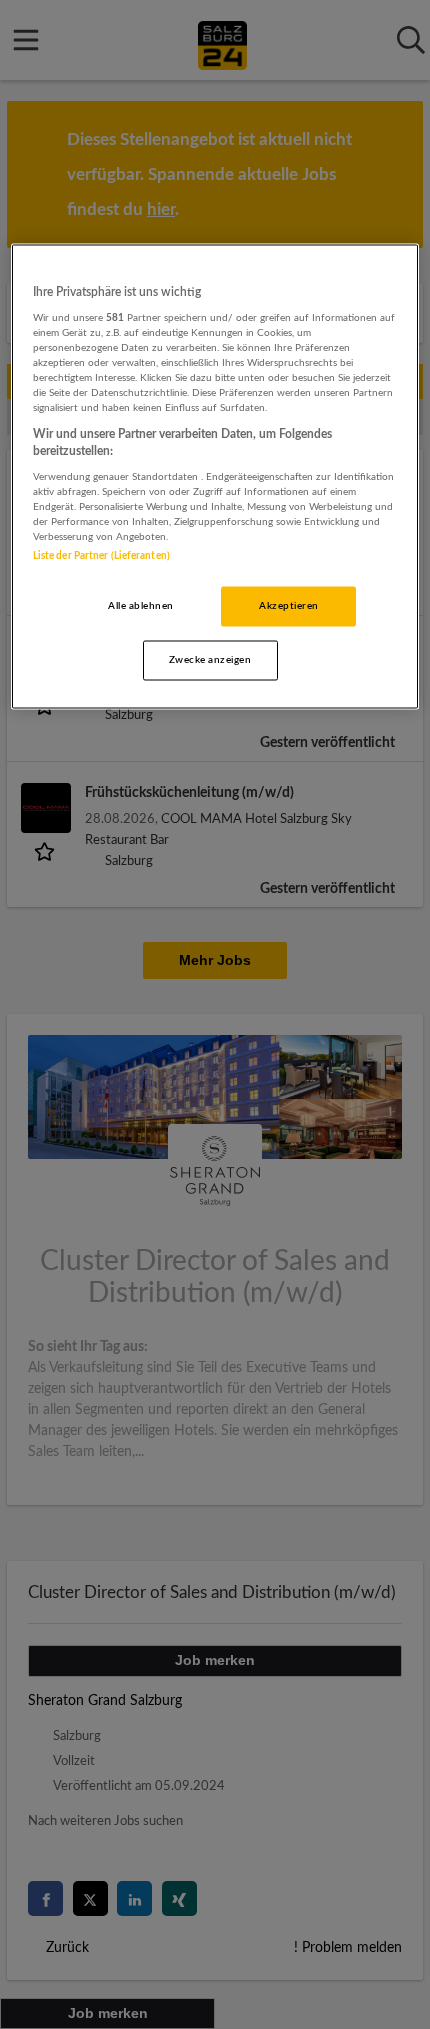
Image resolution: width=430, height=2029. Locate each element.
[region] (215, 476)
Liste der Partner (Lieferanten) (101, 555)
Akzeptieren (288, 605)
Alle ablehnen (140, 605)
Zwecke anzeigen (210, 659)
